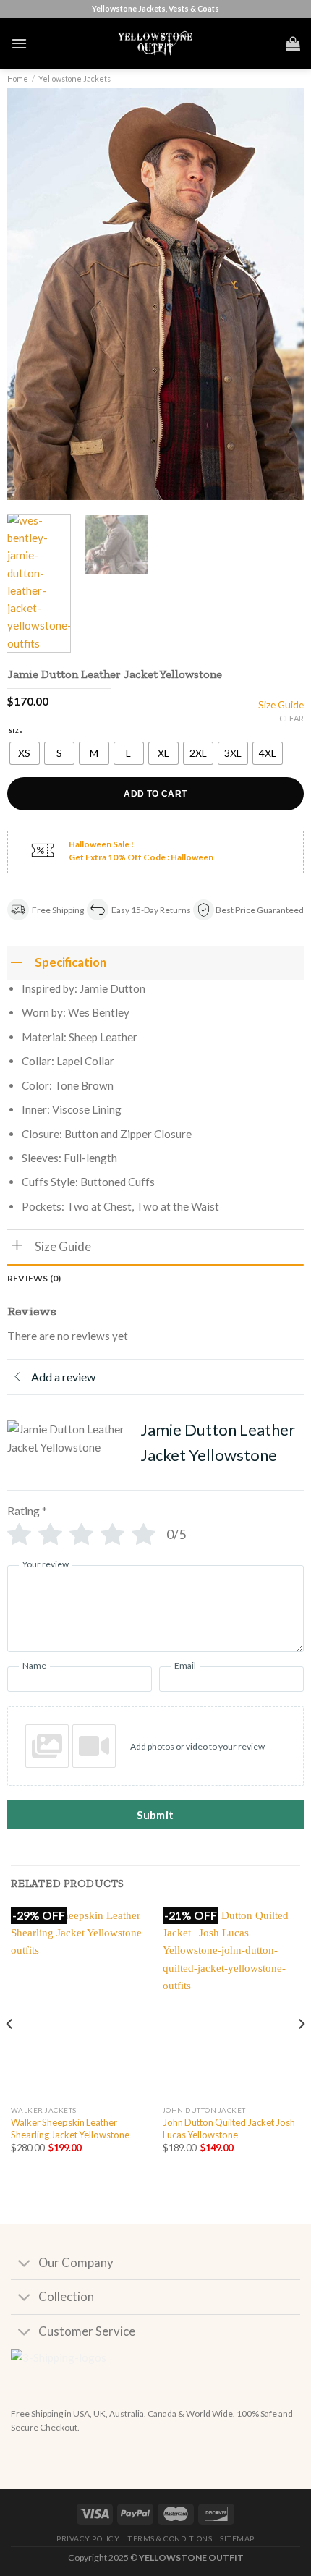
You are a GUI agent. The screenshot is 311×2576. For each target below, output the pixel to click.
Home (18, 79)
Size (16, 731)
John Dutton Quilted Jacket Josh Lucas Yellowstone (229, 2128)
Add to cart (155, 794)
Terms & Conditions (170, 2538)
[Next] (280, 295)
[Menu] (19, 43)
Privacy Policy (88, 2538)
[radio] (25, 753)
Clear (291, 718)
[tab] (155, 1278)
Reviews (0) (34, 1278)
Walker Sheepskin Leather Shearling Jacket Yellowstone (70, 2128)
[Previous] (31, 295)
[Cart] (293, 43)
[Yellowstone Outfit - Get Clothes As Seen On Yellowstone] (156, 43)
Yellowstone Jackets (74, 79)
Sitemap (237, 2538)
